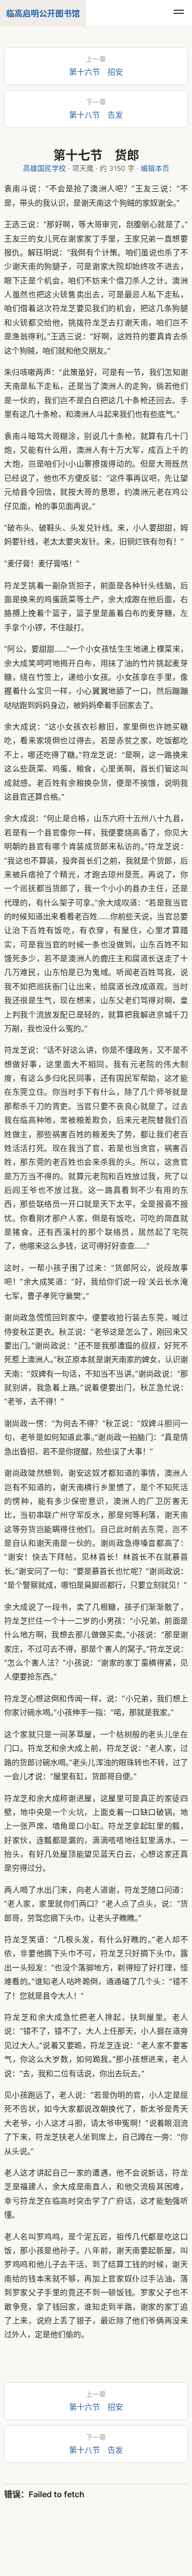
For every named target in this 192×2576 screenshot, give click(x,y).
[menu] (179, 13)
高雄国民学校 (45, 168)
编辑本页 (155, 168)
